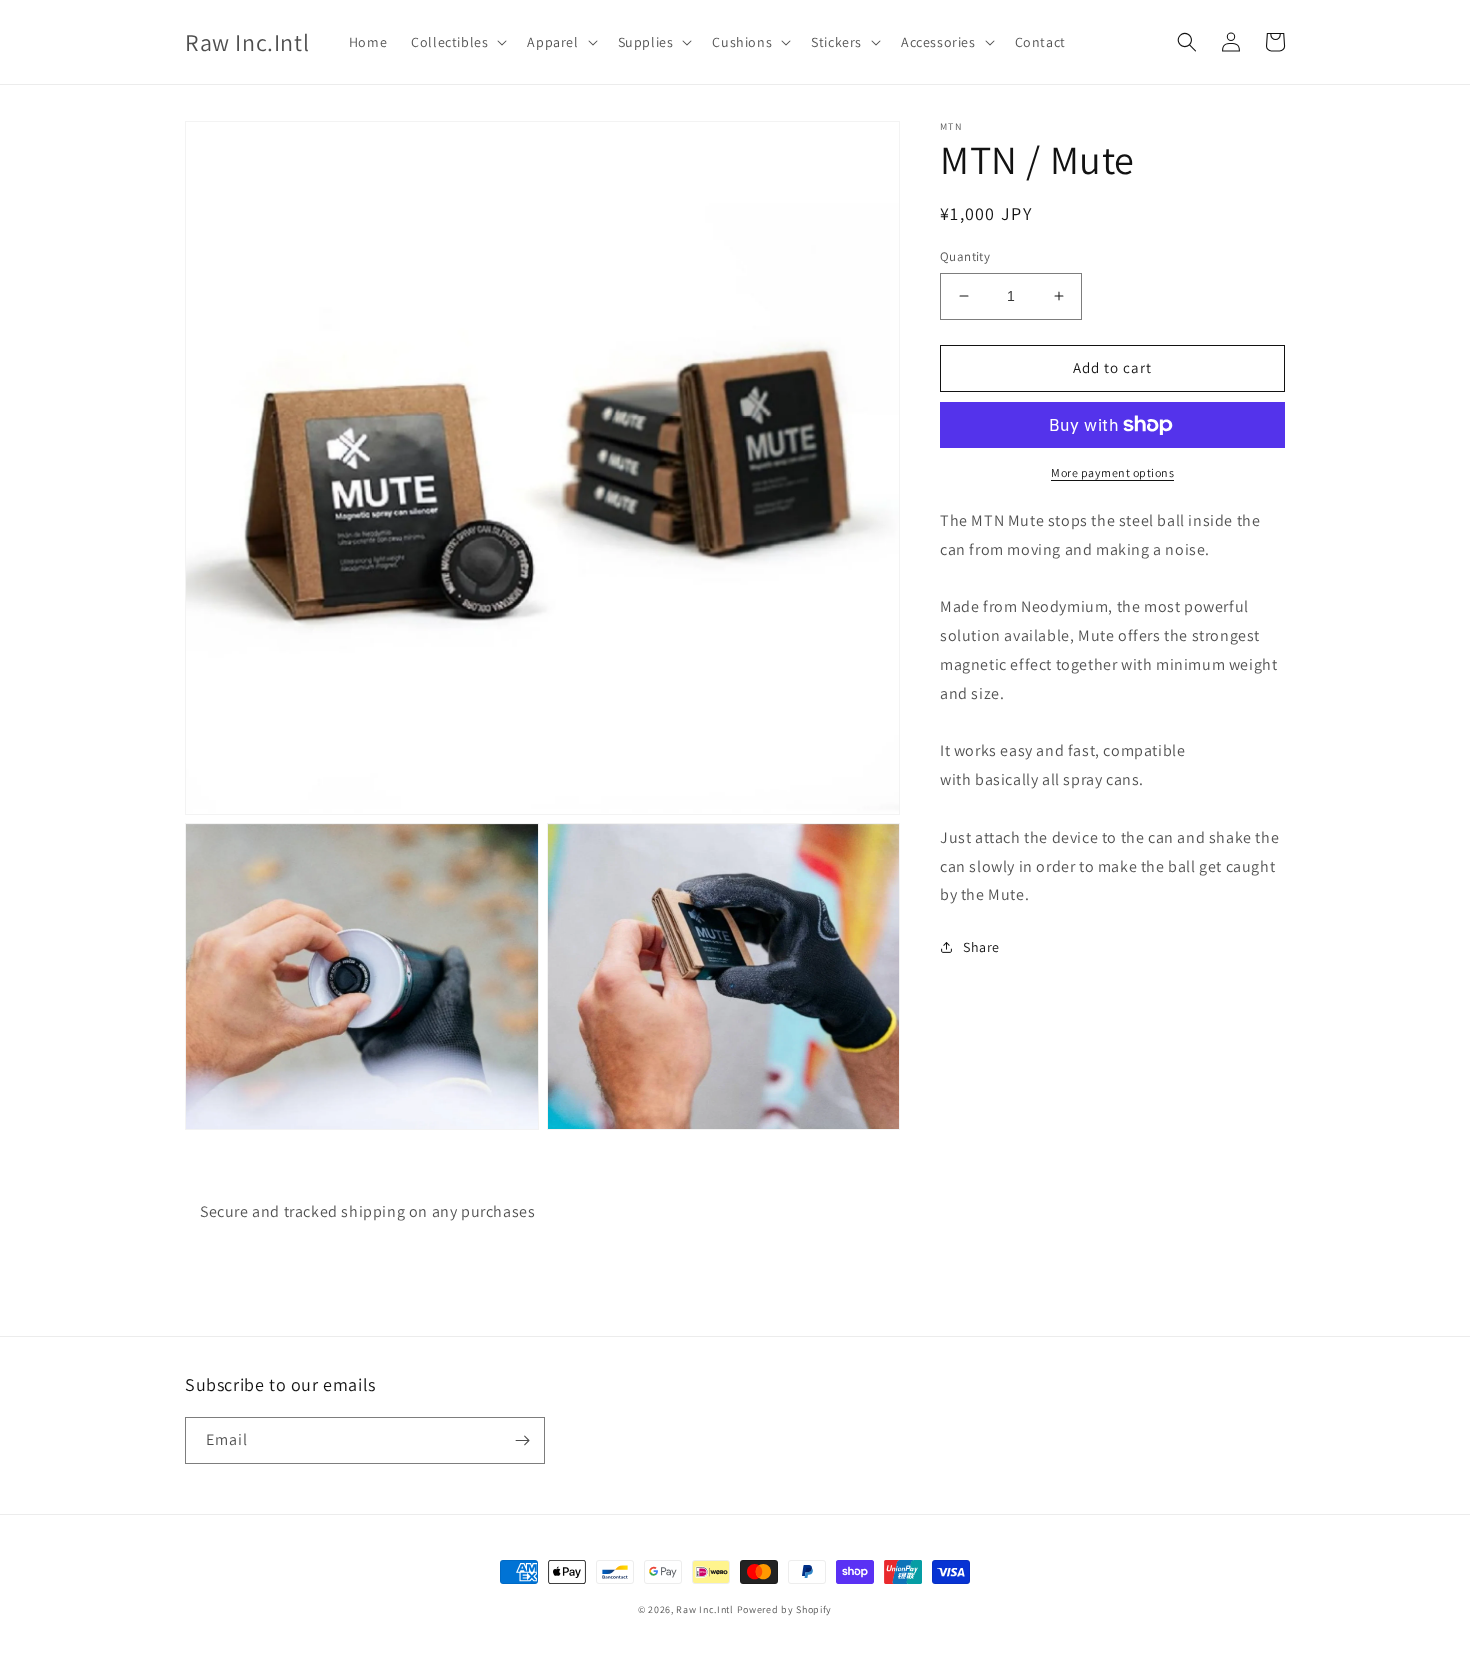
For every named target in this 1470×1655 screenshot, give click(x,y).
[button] (457, 42)
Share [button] (981, 947)
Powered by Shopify (785, 1609)
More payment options (1112, 472)
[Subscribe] (522, 1440)
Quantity (965, 256)
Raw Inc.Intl (704, 1609)
